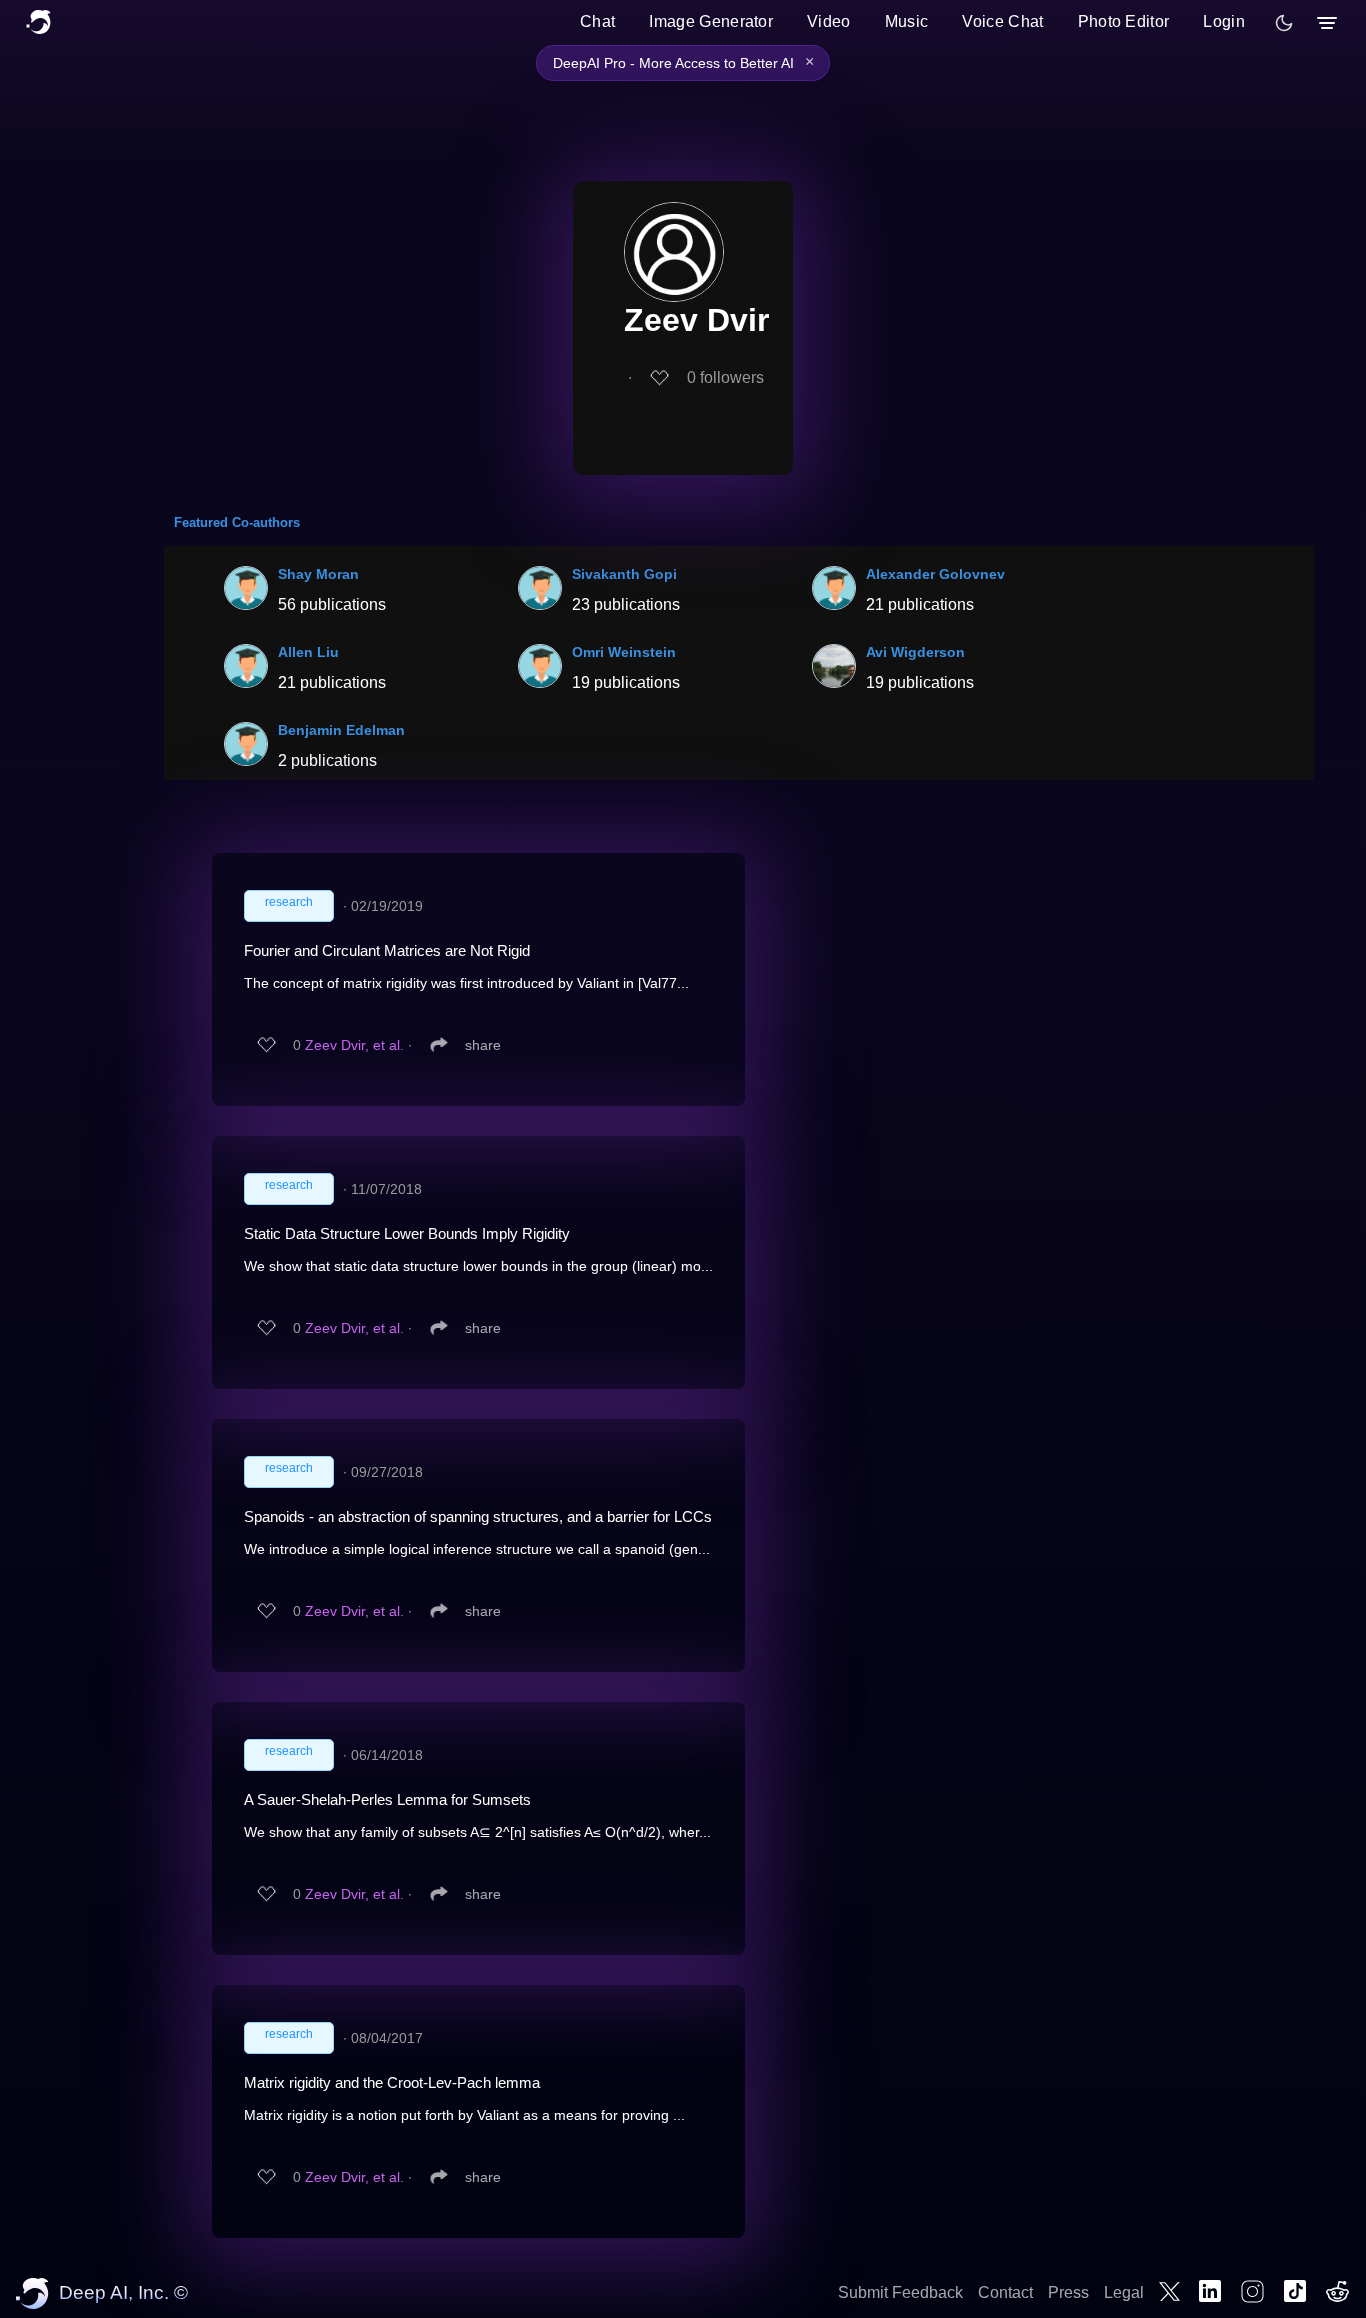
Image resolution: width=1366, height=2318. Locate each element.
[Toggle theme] (1284, 23)
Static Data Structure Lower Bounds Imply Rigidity (407, 1233)
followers (725, 377)
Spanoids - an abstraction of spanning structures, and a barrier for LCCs (478, 1516)
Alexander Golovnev (935, 574)
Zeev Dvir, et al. (354, 1045)
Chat (597, 21)
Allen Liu (308, 652)
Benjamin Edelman (341, 730)
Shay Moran (318, 574)
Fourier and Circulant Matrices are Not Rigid (387, 950)
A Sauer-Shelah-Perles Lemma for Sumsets (387, 1799)
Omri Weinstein (624, 652)
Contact (1005, 2292)
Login (1224, 21)
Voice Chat (1002, 21)
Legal (1124, 2292)
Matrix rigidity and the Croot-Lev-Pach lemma (392, 2082)
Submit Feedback (900, 2292)
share (483, 1045)
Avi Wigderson (915, 652)
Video (829, 21)
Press (1068, 2292)
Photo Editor (1124, 21)
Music (907, 21)
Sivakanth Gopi (624, 574)
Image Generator (711, 21)
